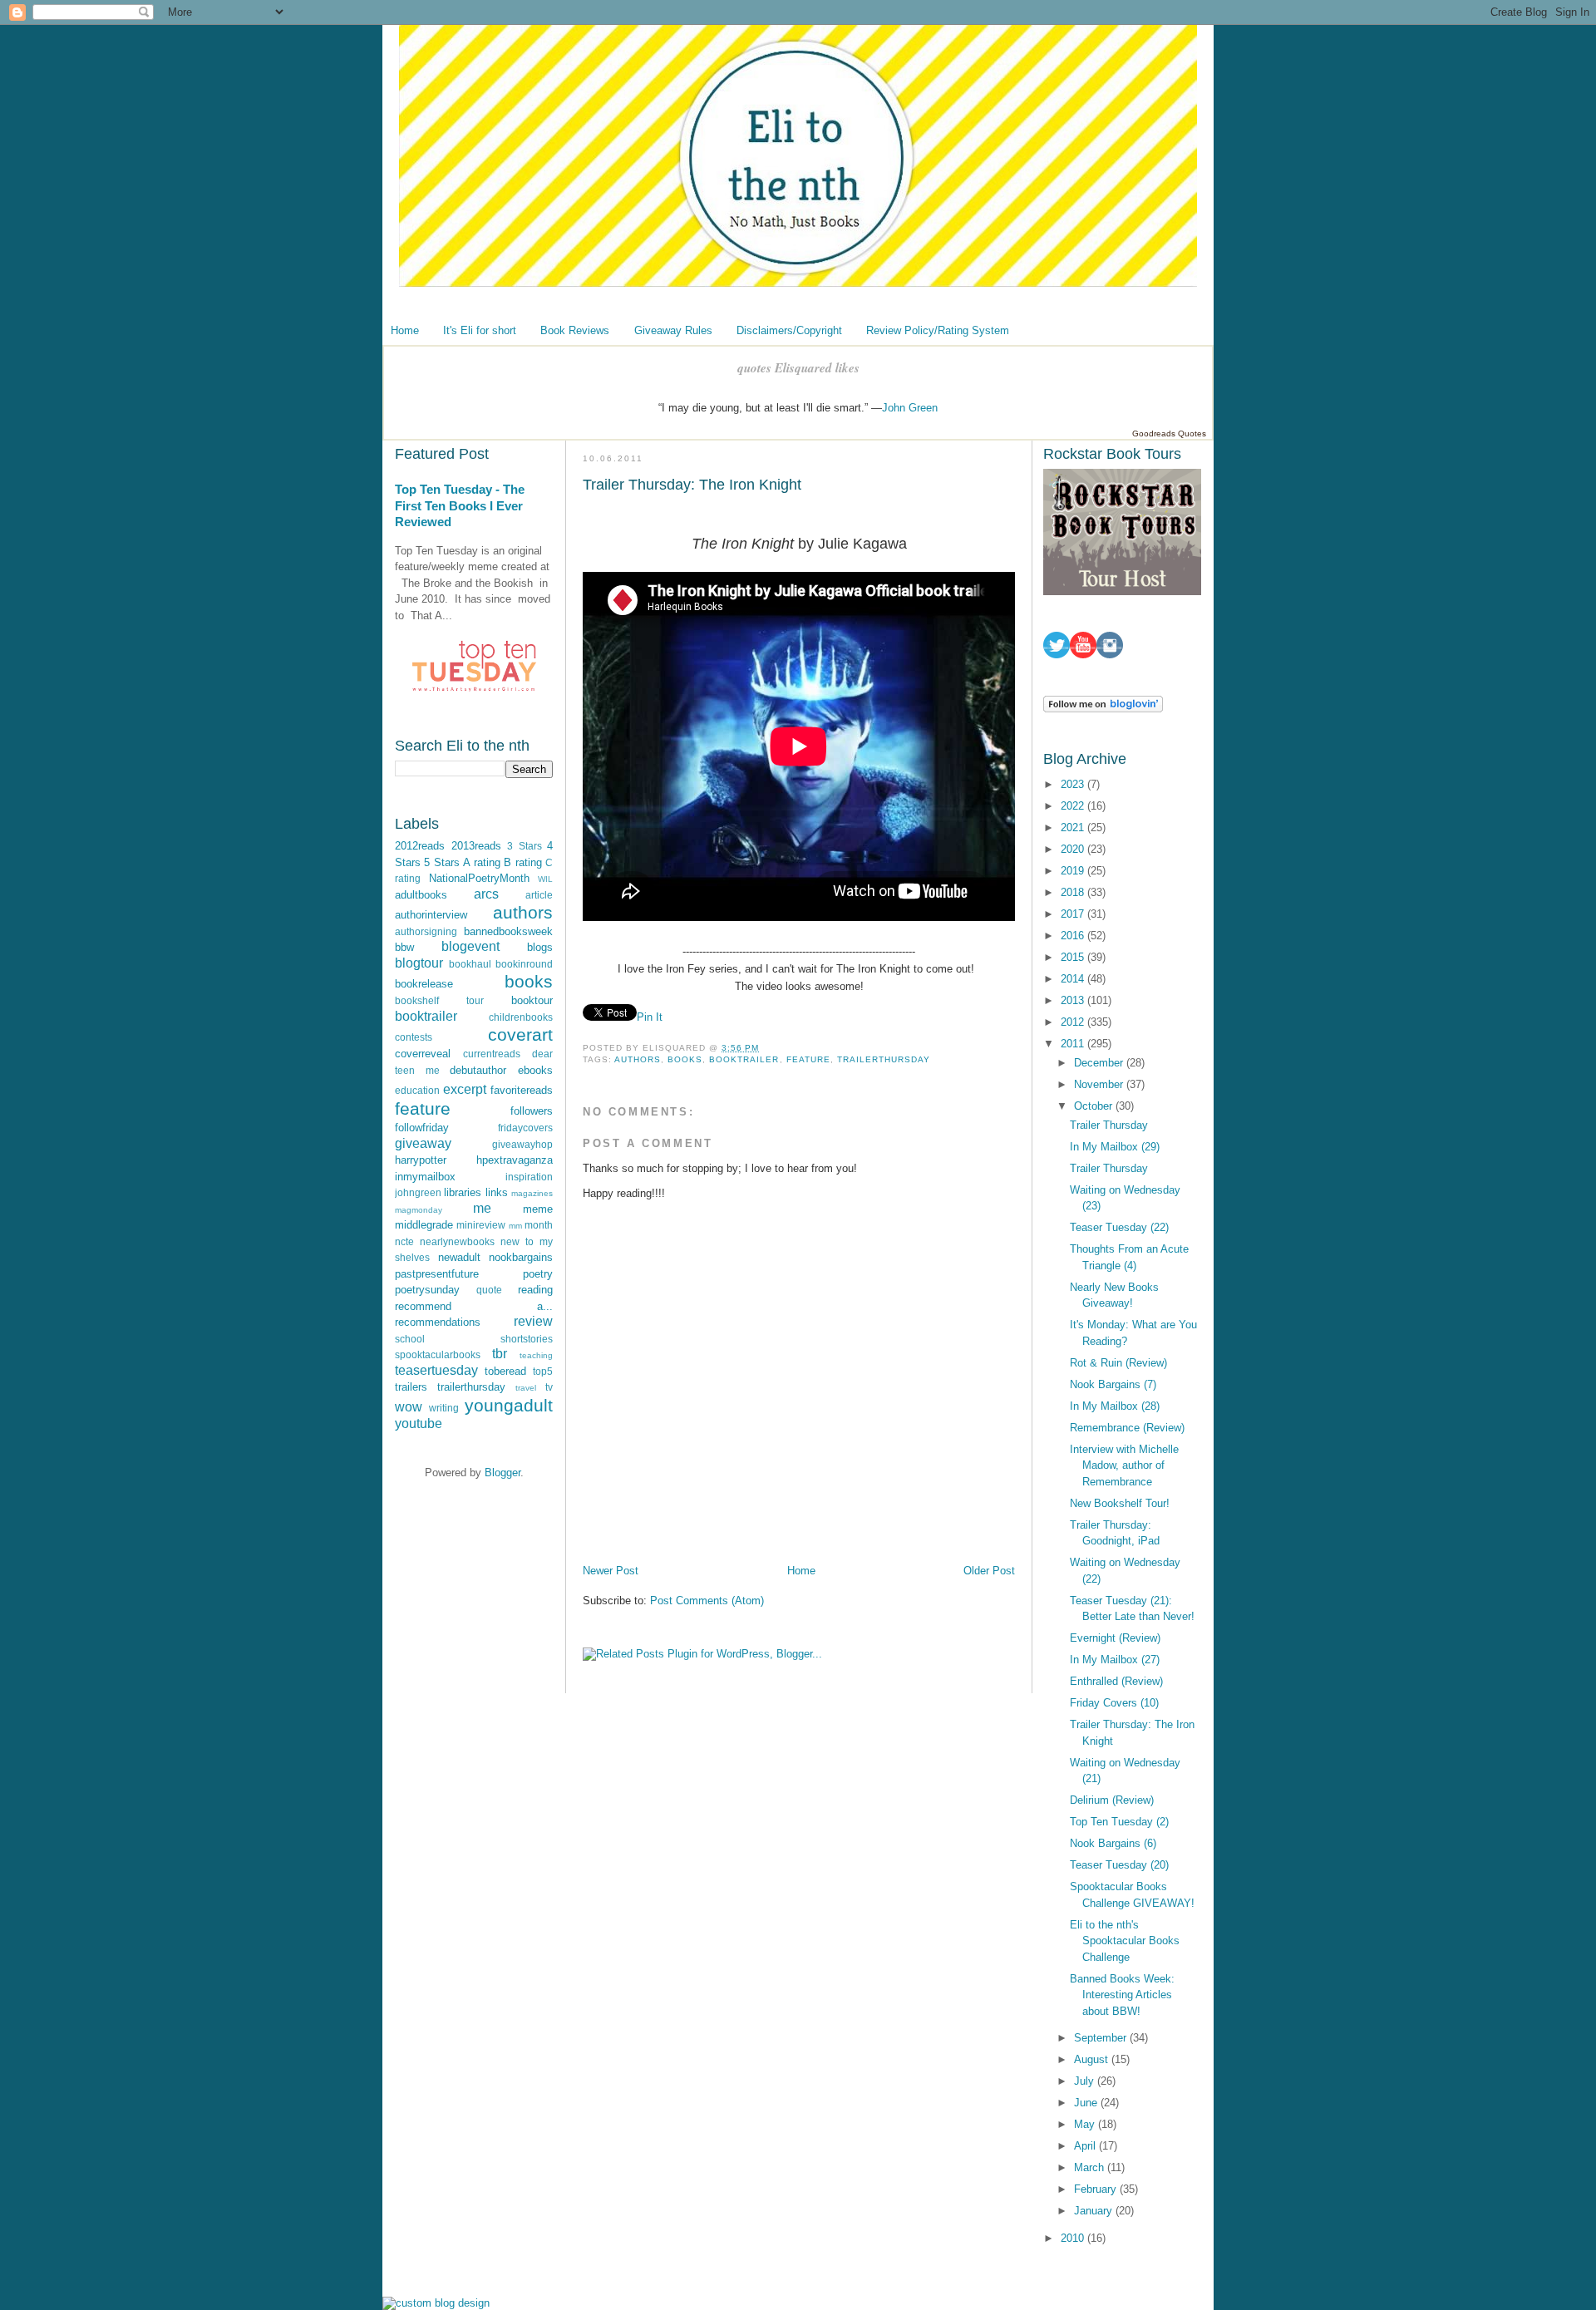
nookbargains (521, 1257)
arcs (486, 894)
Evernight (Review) (1115, 1638)
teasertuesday (436, 1370)
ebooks (535, 1070)
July (1086, 2081)
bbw (404, 947)
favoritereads (522, 1090)
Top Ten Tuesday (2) (1119, 1822)
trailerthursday (471, 1387)
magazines (532, 1193)
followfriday (422, 1128)
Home (405, 330)
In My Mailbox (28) (1115, 1406)
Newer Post (611, 1571)
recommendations (438, 1322)
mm (515, 1226)
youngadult (509, 1405)
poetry (538, 1274)
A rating (481, 862)
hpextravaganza (515, 1160)
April (1086, 2146)
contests (414, 1037)
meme (538, 1209)
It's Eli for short (480, 330)
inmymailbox (425, 1177)
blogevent (470, 946)
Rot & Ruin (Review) (1118, 1363)
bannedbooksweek (508, 931)
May (1086, 2124)
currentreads (492, 1054)
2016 (1074, 936)
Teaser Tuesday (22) (1119, 1227)
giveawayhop (522, 1144)
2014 (1074, 979)
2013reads (476, 846)
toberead (505, 1371)
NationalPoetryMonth (479, 878)
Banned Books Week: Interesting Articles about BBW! (1122, 1995)
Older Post (989, 1571)
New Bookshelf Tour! (1120, 1503)
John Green (910, 408)
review (533, 1321)
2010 (1074, 2238)
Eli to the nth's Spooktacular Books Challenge (1125, 1941)
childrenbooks (521, 1017)
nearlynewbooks (457, 1241)
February (1097, 2189)
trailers (411, 1387)
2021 (1074, 827)
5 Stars (441, 862)
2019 (1074, 871)
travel (526, 1388)
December (1100, 1063)
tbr (500, 1354)
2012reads (420, 846)
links (497, 1192)
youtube (419, 1423)
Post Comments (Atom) (707, 1601)
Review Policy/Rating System (938, 330)
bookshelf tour (439, 1000)
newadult (459, 1257)
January (1095, 2211)
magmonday (419, 1210)
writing (444, 1408)
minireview (481, 1225)
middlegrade (424, 1225)
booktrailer (426, 1016)
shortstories (527, 1339)
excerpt (465, 1089)
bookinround (524, 964)
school (410, 1339)
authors (523, 912)
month (539, 1225)
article (539, 895)
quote (489, 1290)
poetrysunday (427, 1290)
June (1087, 2103)
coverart (520, 1034)
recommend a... (474, 1306)
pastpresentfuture (437, 1274)
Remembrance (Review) (1127, 1428)
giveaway (423, 1143)
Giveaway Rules (673, 330)
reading (535, 1290)
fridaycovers (525, 1128)
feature (423, 1108)
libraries (463, 1192)
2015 (1074, 957)
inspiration (529, 1177)
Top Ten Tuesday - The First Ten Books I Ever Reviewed (460, 505)
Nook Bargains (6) (1113, 1843)
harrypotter (421, 1160)
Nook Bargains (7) (1113, 1384)
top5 (543, 1371)
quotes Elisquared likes (798, 368)
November (1100, 1084)
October (1095, 1106)
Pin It (650, 1017)
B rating (522, 862)
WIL (545, 879)
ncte (404, 1241)
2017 (1074, 914)
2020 (1074, 849)
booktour (532, 1000)
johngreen (418, 1192)
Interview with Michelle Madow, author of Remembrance (1124, 1465)
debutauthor (478, 1070)
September (1102, 2038)
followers (532, 1111)
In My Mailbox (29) (1115, 1147)
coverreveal (423, 1054)
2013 (1074, 1000)
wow (409, 1407)
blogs (540, 947)
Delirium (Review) (1112, 1800)
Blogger (502, 1473)
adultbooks (421, 895)
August (1093, 2059)
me (482, 1208)
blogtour (419, 963)
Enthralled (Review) (1116, 1681)
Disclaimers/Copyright (789, 330)
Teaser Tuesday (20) (1119, 1865)
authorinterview (431, 915)
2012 (1074, 1022)
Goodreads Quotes (1169, 433)
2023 (1074, 784)
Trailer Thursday (1109, 1125)
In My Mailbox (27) (1115, 1660)
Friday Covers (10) (1114, 1703)
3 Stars (525, 846)
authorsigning (426, 931)
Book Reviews (575, 330)
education (417, 1090)
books (529, 981)
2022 (1074, 806)
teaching (536, 1355)
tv (549, 1387)
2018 (1074, 892)
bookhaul (470, 964)
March (1091, 2167)
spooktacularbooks (438, 1354)
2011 (1074, 1044)
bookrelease (424, 984)
